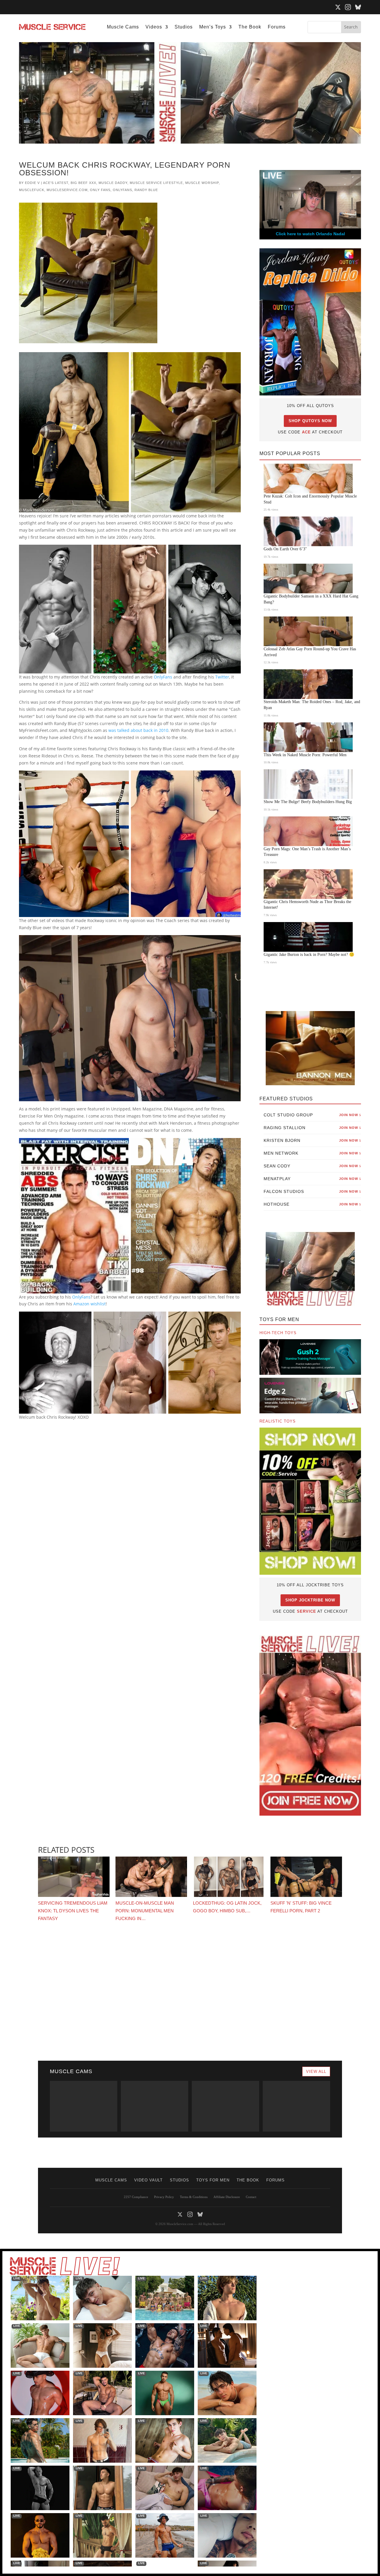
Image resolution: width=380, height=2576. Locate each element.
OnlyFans (122, 190)
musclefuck (32, 190)
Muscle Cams (123, 27)
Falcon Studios (312, 1191)
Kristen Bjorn (312, 1140)
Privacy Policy (164, 2197)
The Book (250, 27)
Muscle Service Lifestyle (156, 183)
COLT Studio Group (312, 1115)
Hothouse (312, 1204)
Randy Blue (146, 190)
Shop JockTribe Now (310, 1600)
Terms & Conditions (194, 2197)
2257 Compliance (136, 2197)
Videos (154, 27)
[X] (338, 7)
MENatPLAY (312, 1179)
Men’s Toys (213, 27)
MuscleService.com (67, 190)
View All (316, 2072)
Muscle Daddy (113, 183)
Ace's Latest (56, 183)
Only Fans (100, 190)
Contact (251, 2197)
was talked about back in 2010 (138, 730)
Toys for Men (213, 2180)
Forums (277, 27)
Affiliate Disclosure (227, 2197)
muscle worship (202, 183)
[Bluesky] (358, 7)
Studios (184, 27)
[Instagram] (348, 7)
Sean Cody (312, 1166)
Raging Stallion (312, 1128)
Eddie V (32, 183)
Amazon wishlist (90, 1304)
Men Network (312, 1153)
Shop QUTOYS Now (310, 421)
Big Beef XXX (83, 183)
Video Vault (148, 2180)
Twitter (222, 677)
